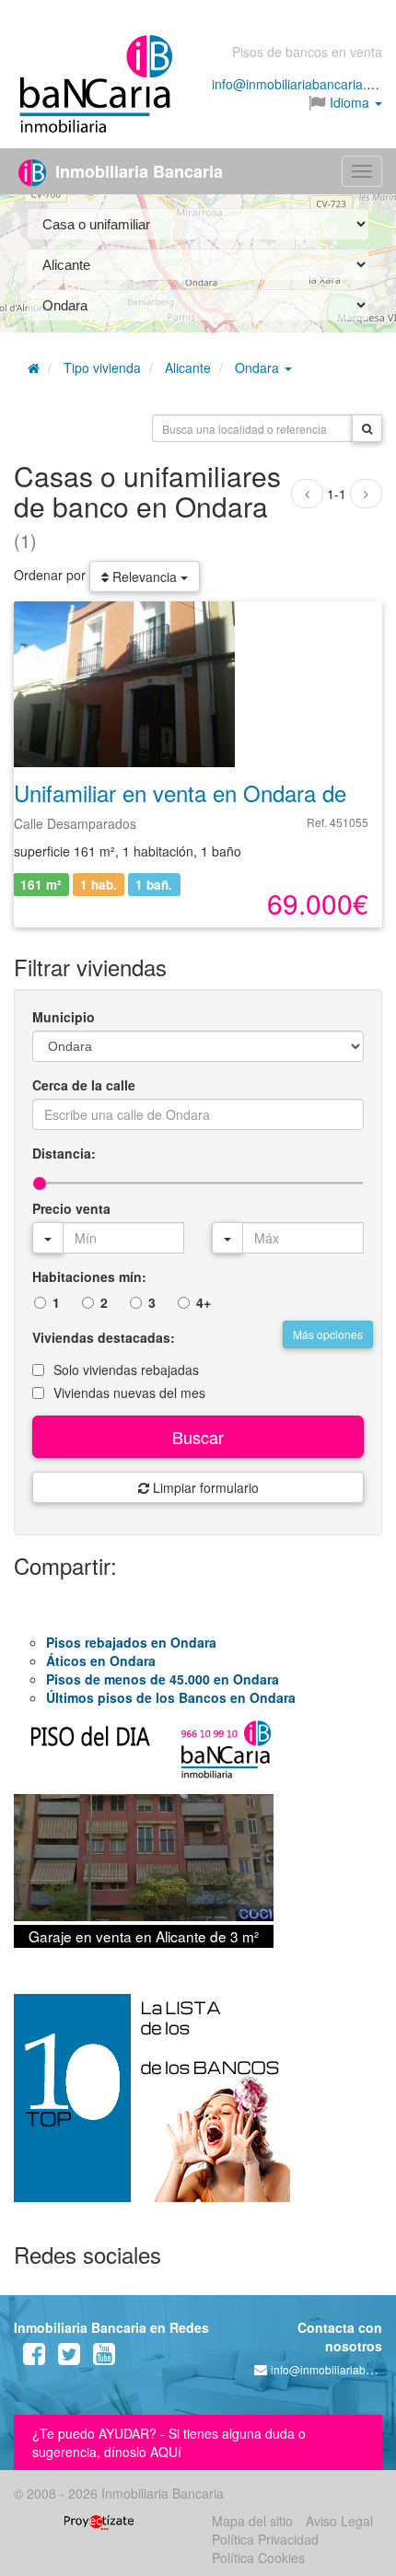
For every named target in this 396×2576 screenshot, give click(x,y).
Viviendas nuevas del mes (129, 1393)
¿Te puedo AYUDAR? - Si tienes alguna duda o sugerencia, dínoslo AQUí (169, 2442)
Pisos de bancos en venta (307, 52)
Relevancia (145, 577)
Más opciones (328, 1334)
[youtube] (104, 2358)
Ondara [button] (259, 367)
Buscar (198, 1437)
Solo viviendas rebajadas (126, 1370)
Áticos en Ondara (101, 1661)
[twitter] (69, 2358)
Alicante (188, 367)
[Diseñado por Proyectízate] (99, 2521)
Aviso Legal (339, 2521)
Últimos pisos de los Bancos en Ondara (171, 1697)
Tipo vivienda (102, 367)
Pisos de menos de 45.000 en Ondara (163, 1679)
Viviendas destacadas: (104, 1337)
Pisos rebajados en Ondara (131, 1642)
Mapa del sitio (252, 2521)
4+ (204, 1302)
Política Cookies (258, 2558)
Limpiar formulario (204, 1487)
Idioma (349, 102)
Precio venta (71, 1208)
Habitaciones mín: (89, 1276)
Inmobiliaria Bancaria (137, 171)
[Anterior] (307, 494)
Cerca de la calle (84, 1085)
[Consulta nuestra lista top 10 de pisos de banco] (198, 2109)
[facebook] (34, 2358)
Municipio (64, 1017)
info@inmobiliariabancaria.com (302, 84)
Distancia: (64, 1153)
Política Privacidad (265, 2539)
